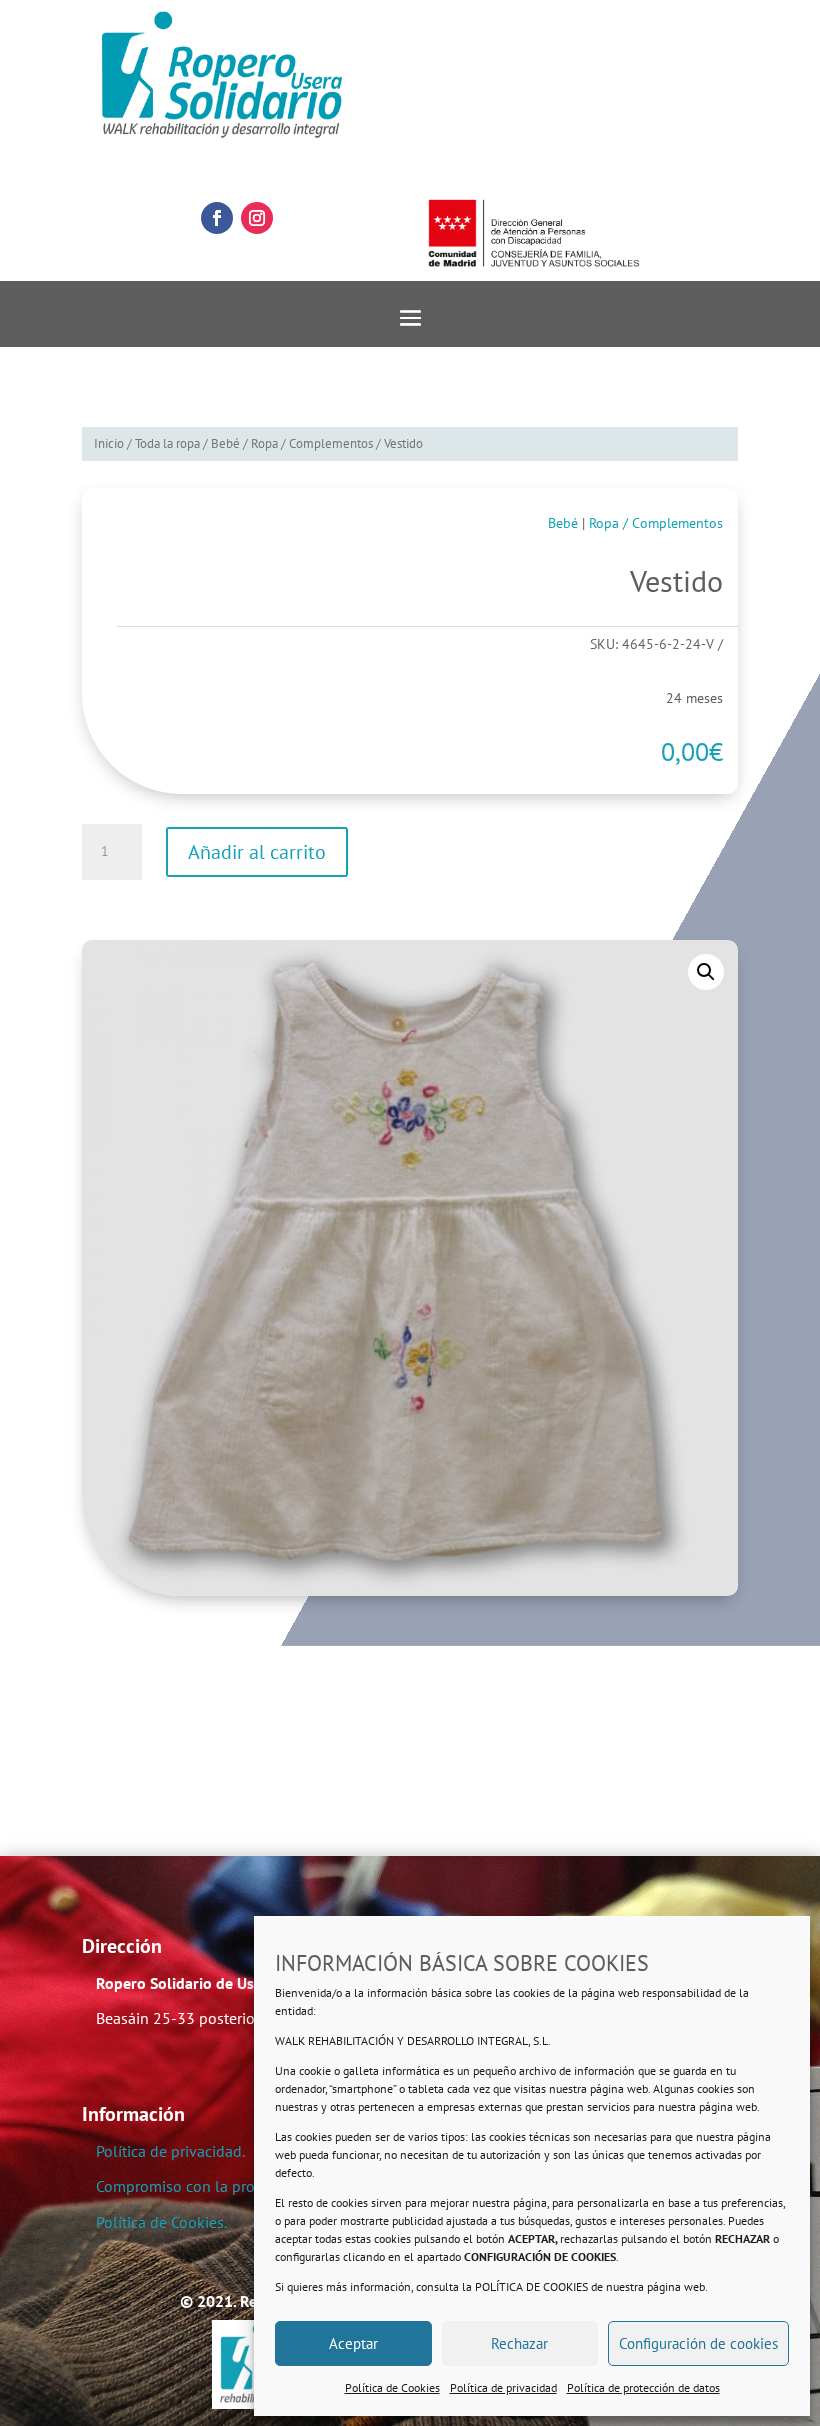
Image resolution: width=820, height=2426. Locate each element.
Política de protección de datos (643, 2387)
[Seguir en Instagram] (257, 218)
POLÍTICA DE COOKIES (531, 2286)
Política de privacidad (503, 2387)
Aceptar (353, 2343)
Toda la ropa (167, 443)
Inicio (109, 443)
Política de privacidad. (170, 2151)
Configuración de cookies (698, 2343)
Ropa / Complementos (312, 443)
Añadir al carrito (257, 852)
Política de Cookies (392, 2387)
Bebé (225, 443)
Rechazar (519, 2343)
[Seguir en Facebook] (217, 218)
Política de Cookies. (161, 2222)
